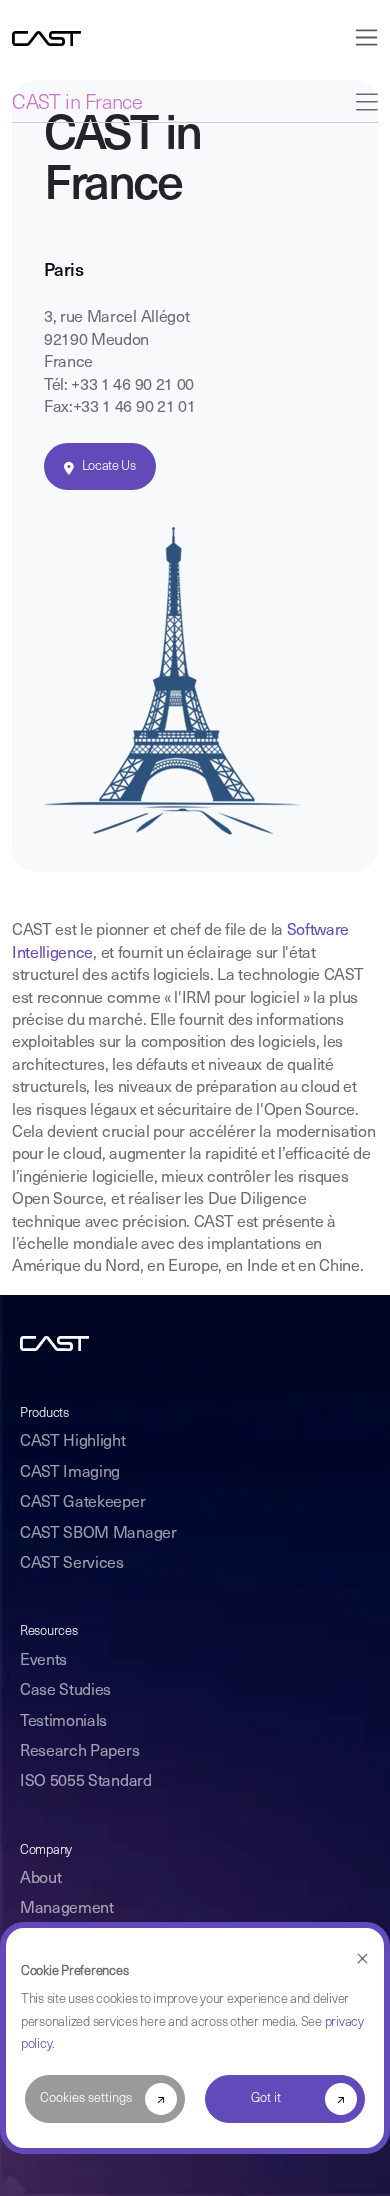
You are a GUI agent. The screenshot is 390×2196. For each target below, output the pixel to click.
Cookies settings (86, 2098)
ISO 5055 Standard (86, 1782)
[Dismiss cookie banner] (362, 1959)
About (40, 1879)
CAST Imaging (70, 1473)
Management (67, 1909)
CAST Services (72, 1564)
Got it (266, 2098)
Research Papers (79, 1752)
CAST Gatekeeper (82, 1503)
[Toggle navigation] (360, 37)
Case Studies (65, 1691)
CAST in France (77, 104)
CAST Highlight (73, 1442)
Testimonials (63, 1722)
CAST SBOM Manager (98, 1534)
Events (43, 1661)
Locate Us (109, 466)
